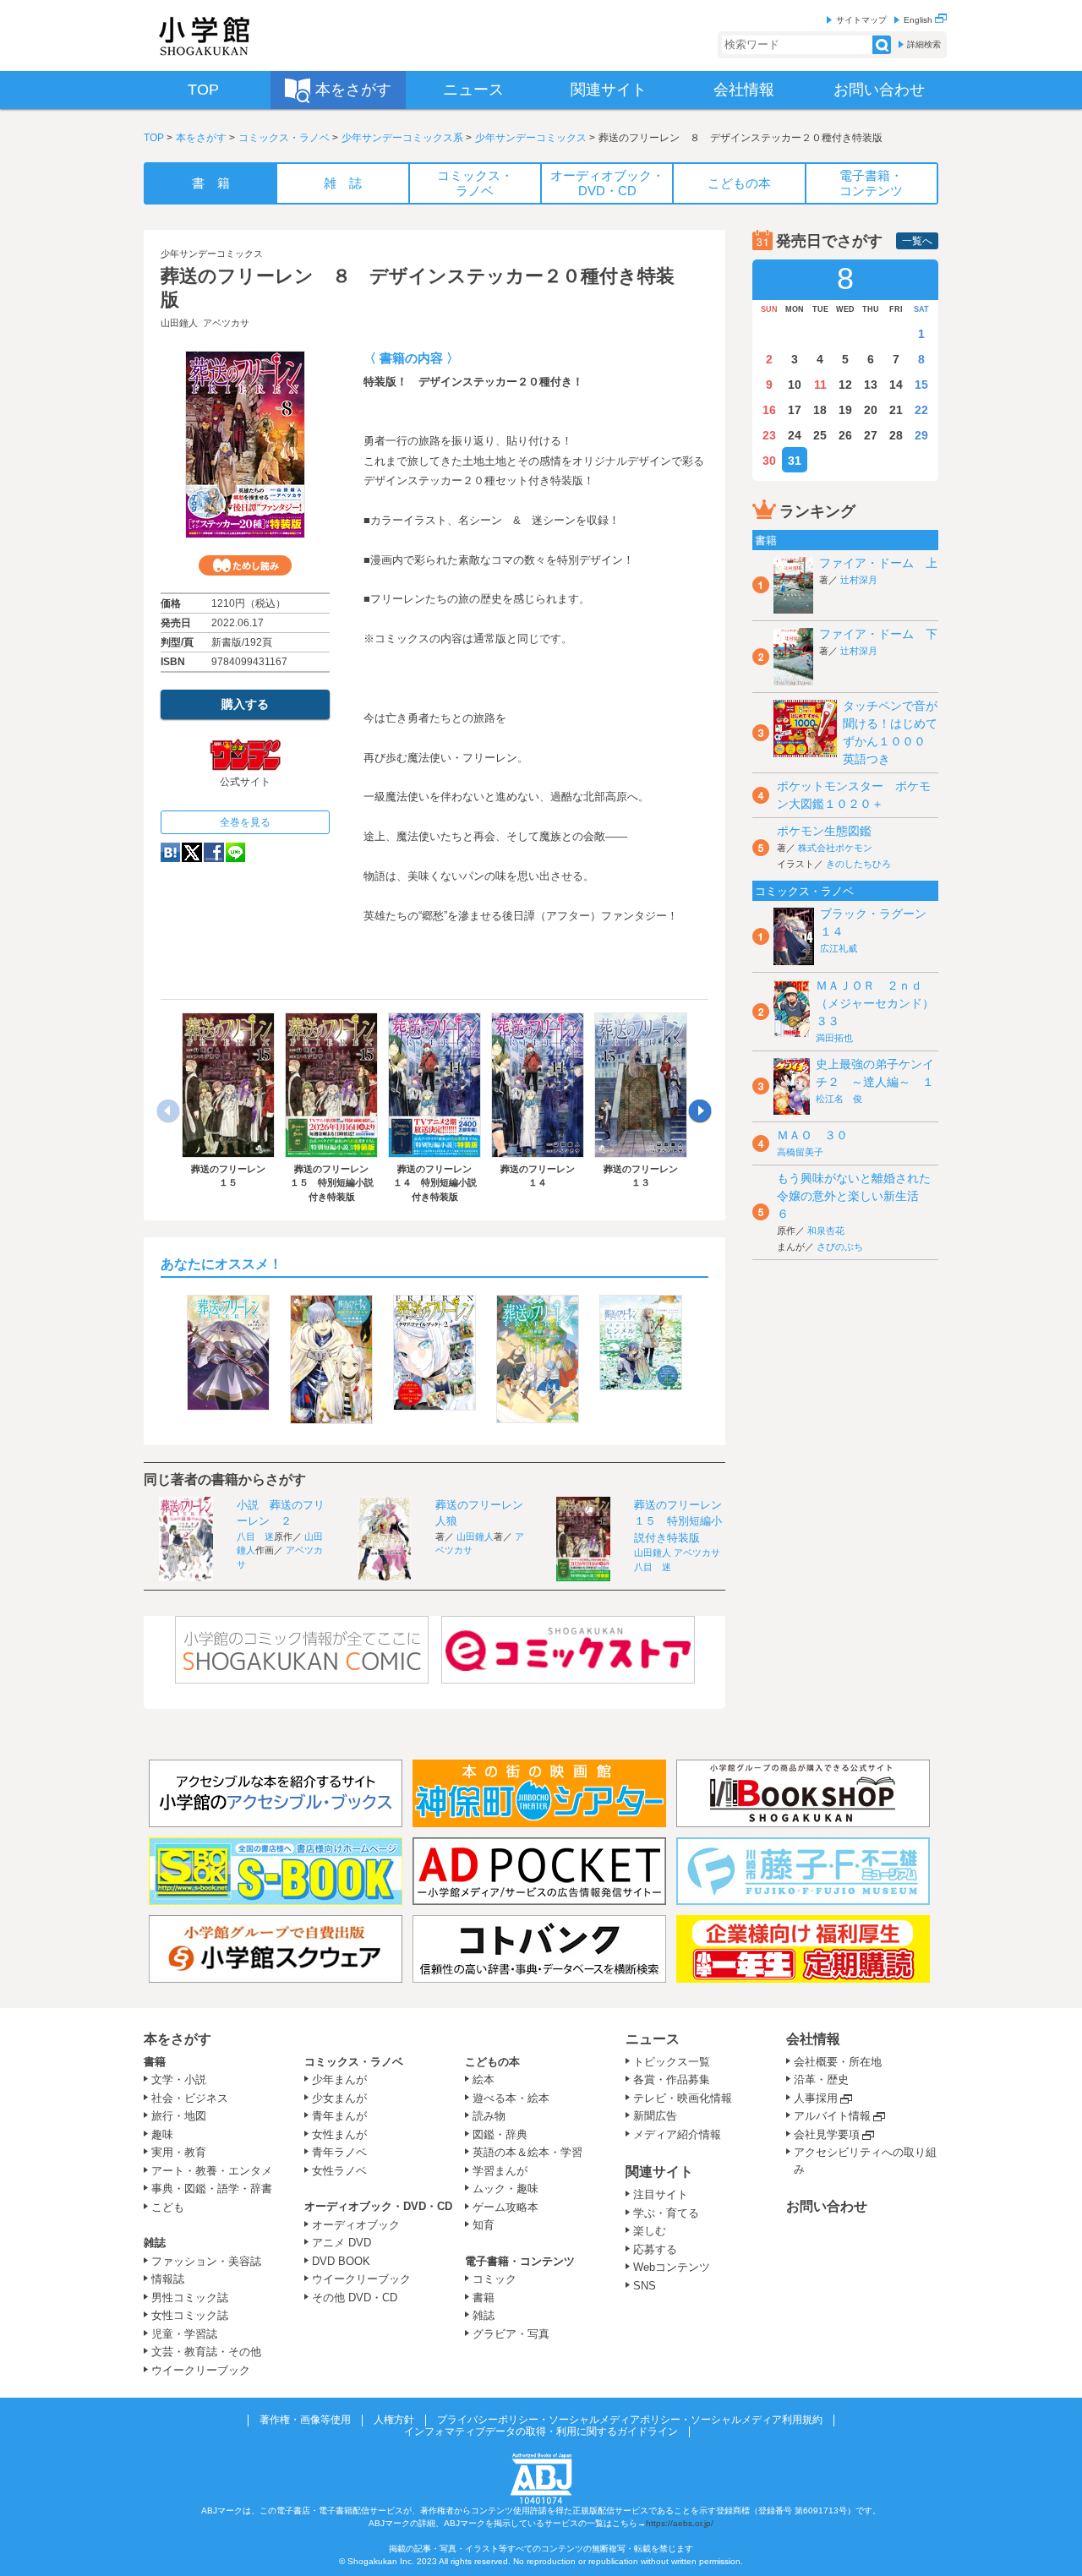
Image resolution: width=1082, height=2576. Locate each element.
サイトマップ (861, 20)
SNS (645, 2286)
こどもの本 (492, 2062)
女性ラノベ (339, 2171)
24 (795, 435)
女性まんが (339, 2134)
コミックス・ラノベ (284, 138)
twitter (192, 852)
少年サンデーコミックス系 (402, 138)
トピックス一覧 (672, 2062)
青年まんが (339, 2116)
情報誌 (168, 2279)
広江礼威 (839, 948)
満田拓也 (834, 1038)
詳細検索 (924, 44)
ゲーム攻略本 (505, 2207)
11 (820, 385)
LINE (235, 852)
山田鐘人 (179, 323)
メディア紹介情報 (677, 2134)
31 (795, 461)
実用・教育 (179, 2152)
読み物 (489, 2116)
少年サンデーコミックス (531, 138)
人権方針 (394, 2420)
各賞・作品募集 (672, 2079)
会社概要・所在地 (838, 2062)
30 (769, 461)
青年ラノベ (339, 2152)
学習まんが (505, 2171)
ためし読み (245, 565)
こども (168, 2207)
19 (845, 410)
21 (896, 410)
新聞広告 (655, 2116)
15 (921, 385)
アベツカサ (226, 323)
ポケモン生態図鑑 (824, 831)
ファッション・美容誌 (206, 2261)
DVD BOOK (341, 2261)
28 (896, 435)
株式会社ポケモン (835, 848)
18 (820, 410)
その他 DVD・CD (355, 2298)
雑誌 (155, 2243)
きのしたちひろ (858, 864)
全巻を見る (245, 822)
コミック (495, 2279)
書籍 (155, 2062)
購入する (245, 704)
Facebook (214, 852)
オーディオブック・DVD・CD (378, 2206)
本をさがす (201, 138)
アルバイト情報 (832, 2116)
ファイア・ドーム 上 (878, 563)
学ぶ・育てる (666, 2213)
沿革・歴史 (821, 2079)
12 (845, 385)
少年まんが (339, 2079)
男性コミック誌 (190, 2298)
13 (871, 385)
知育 (484, 2225)
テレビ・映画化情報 (683, 2098)
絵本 (484, 2079)
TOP (154, 138)
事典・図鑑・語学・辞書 (212, 2189)
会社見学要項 (827, 2134)
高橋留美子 (800, 1152)
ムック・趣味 (505, 2189)
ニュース (653, 2039)
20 (871, 410)
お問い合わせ (827, 2206)
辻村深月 (859, 580)
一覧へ (917, 241)
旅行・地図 (179, 2116)
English (919, 20)
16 (769, 410)
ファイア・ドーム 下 (878, 634)
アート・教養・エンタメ (212, 2171)
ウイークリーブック (201, 2370)
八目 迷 (255, 1536)
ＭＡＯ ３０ (812, 1135)
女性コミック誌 (190, 2315)
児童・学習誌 (184, 2334)
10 (795, 385)
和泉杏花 (826, 1231)
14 (896, 385)
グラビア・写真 (511, 2334)
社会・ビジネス (190, 2098)
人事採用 (816, 2098)
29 (921, 435)
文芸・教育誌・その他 (206, 2352)
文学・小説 (179, 2079)
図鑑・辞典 (500, 2134)
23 (769, 435)
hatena (170, 852)
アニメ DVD (342, 2243)
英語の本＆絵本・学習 (527, 2152)
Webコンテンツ (672, 2267)
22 (921, 410)
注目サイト (661, 2194)
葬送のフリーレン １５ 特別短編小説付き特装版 (683, 1521)
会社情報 (813, 2039)
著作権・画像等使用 (305, 2420)
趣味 (162, 2134)
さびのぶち (840, 1247)
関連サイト (659, 2172)
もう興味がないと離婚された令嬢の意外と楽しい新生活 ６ (854, 1196)
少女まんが (339, 2098)
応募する (655, 2249)
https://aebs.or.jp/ (680, 2523)
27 (871, 435)
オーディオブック (356, 2225)
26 (845, 435)
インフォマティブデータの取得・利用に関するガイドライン (541, 2431)
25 (820, 435)
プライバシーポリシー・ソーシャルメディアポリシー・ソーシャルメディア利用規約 (630, 2420)
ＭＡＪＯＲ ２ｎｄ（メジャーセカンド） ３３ (881, 1003)
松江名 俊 (839, 1099)
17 (795, 410)
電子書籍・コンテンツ (520, 2261)
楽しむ (650, 2231)
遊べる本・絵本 (511, 2098)
